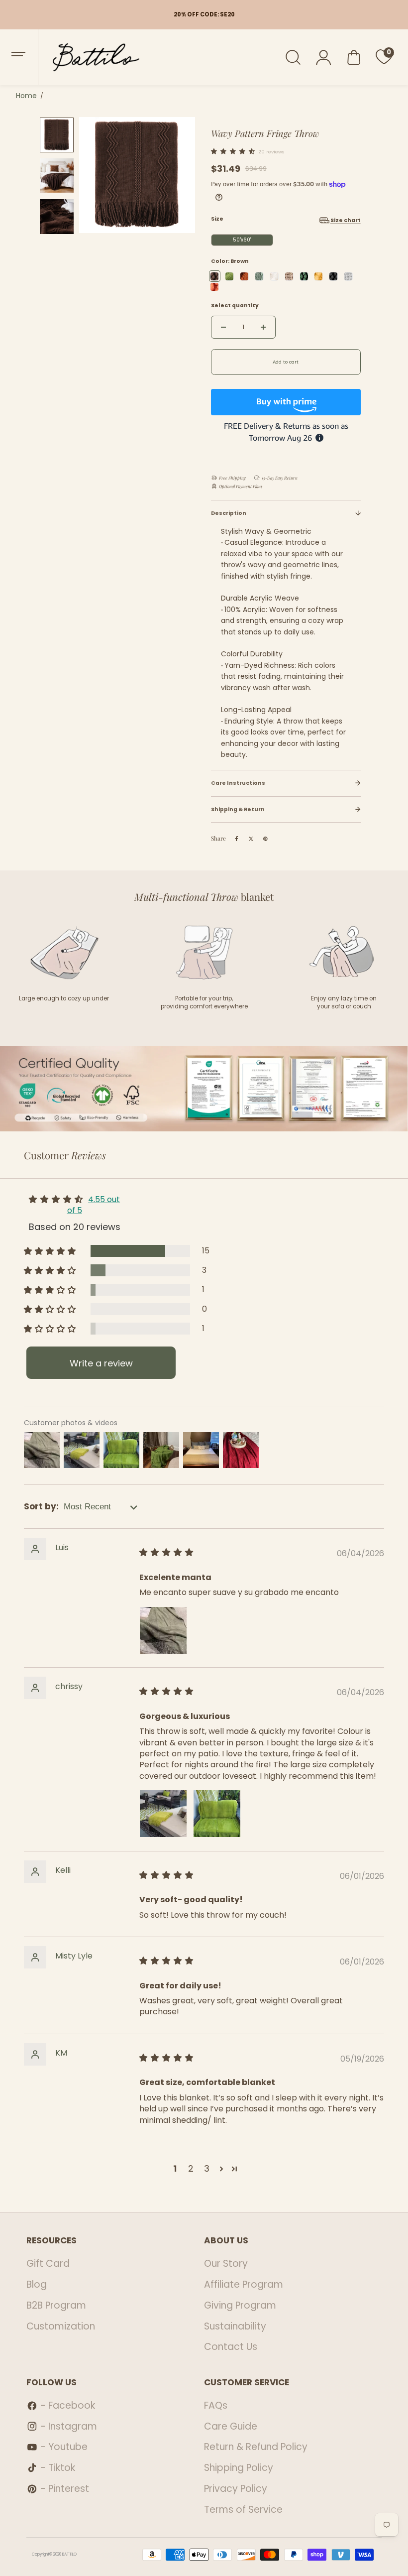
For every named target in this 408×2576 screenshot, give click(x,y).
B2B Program (56, 2305)
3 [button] (207, 2168)
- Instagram (69, 2426)
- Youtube (64, 2447)
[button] (235, 151)
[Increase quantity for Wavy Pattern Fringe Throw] (263, 327)
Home (26, 96)
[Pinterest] (266, 839)
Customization (61, 2326)
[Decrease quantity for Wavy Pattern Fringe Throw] (223, 327)
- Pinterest (65, 2489)
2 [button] (191, 2168)
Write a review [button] (101, 1363)
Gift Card (48, 2264)
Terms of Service (243, 2510)
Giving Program (240, 2305)
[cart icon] (354, 57)
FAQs (216, 2405)
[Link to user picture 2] (217, 1814)
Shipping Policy (239, 2468)
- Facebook (68, 2405)
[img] (167, 1553)
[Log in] (324, 57)
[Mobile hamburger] (19, 57)
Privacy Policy (236, 2489)
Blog (37, 2284)
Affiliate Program (244, 2284)
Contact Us (231, 2347)
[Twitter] (251, 839)
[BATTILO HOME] (89, 57)
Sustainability (235, 2326)
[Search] (293, 57)
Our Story (226, 2264)
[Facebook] (237, 839)
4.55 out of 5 (94, 1205)
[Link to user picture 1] (163, 1630)
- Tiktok (58, 2468)
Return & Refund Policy (256, 2447)
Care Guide (231, 2426)
